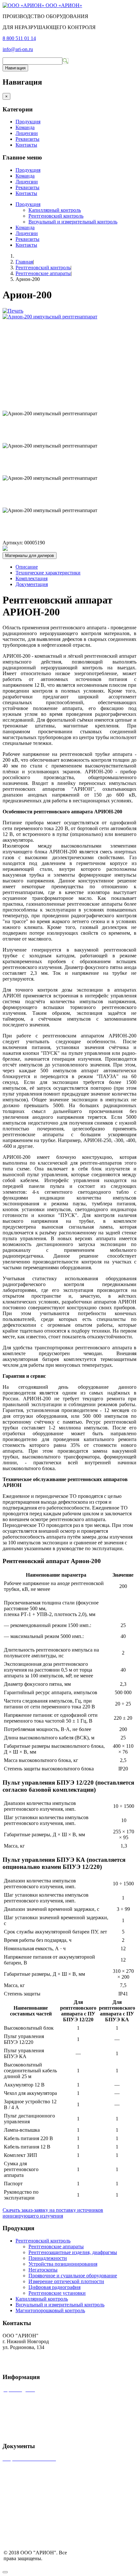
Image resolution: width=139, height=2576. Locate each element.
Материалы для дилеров (30, 556)
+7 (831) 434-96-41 (23, 2353)
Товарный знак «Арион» (30, 2470)
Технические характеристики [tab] (48, 573)
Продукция (28, 122)
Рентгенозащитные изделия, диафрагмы (73, 2252)
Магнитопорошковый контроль (50, 2310)
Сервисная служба (24, 2401)
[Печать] (13, 311)
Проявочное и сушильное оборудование (73, 2276)
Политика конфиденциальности (38, 2524)
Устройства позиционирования (63, 2264)
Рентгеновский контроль (56, 216)
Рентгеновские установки (57, 2293)
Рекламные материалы (29, 2422)
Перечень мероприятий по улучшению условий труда (62, 2535)
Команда (25, 127)
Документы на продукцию (32, 2503)
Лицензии (27, 133)
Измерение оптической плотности (66, 2281)
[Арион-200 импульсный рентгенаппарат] (50, 317)
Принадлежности (48, 2258)
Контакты (26, 145)
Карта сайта (16, 2433)
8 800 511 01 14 (19, 38)
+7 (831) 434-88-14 (23, 2359)
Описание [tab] (27, 567)
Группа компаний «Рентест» (34, 2411)
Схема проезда (19, 2492)
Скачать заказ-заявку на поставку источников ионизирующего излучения (53, 2213)
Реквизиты (27, 139)
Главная (24, 262)
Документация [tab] (32, 584)
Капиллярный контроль (55, 210)
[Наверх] (5, 2572)
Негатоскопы (43, 2270)
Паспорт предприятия (27, 2481)
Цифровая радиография (54, 2287)
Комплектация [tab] (32, 578)
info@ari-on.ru (18, 49)
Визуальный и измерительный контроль (73, 222)
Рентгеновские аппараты (43, 273)
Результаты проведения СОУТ (36, 2514)
